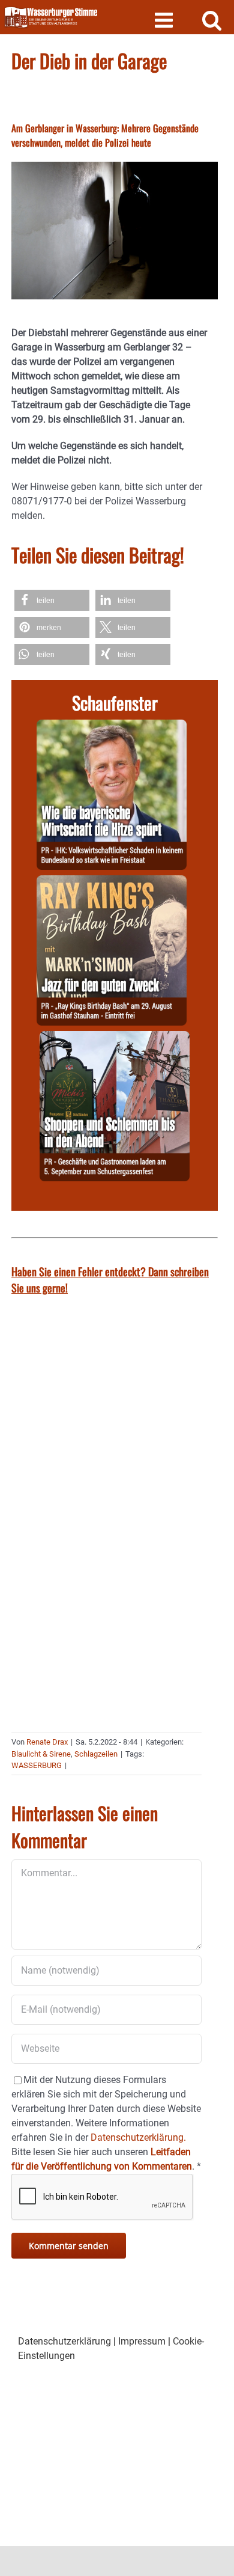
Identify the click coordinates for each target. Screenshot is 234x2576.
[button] (52, 600)
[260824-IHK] (112, 727)
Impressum (142, 2341)
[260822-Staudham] (112, 882)
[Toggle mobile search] (212, 20)
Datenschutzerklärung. (138, 2137)
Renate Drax (47, 1742)
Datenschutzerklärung (64, 2341)
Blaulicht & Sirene (41, 1754)
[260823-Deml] (115, 1038)
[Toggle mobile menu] (165, 20)
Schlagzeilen (96, 1754)
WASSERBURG (37, 1765)
